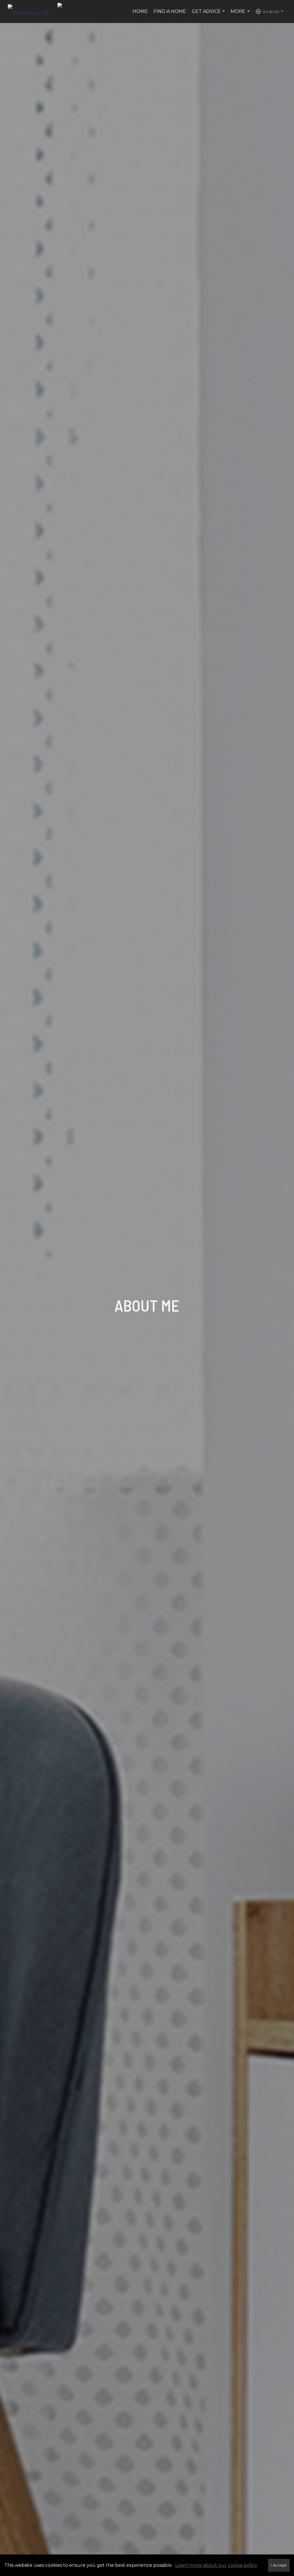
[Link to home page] (33, 12)
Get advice (209, 14)
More (241, 14)
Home (140, 11)
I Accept (279, 2565)
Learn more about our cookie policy (216, 2565)
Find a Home (170, 11)
